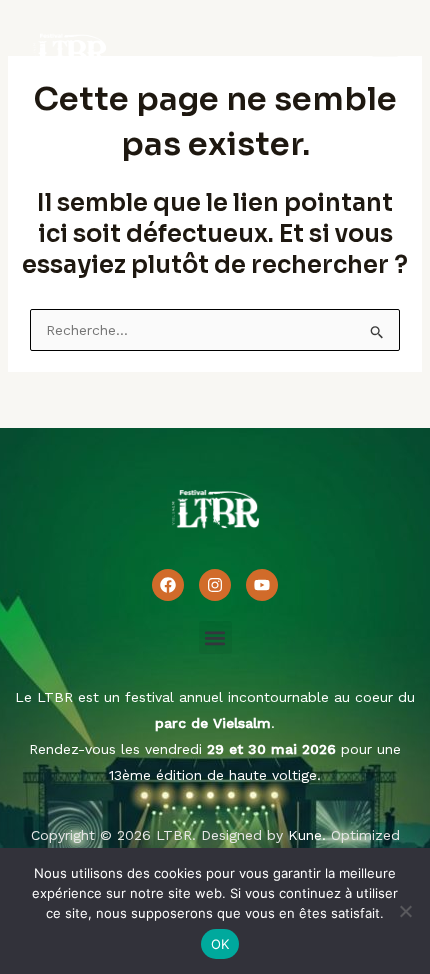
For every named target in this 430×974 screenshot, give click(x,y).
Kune (305, 835)
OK (220, 944)
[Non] (405, 911)
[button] (215, 637)
